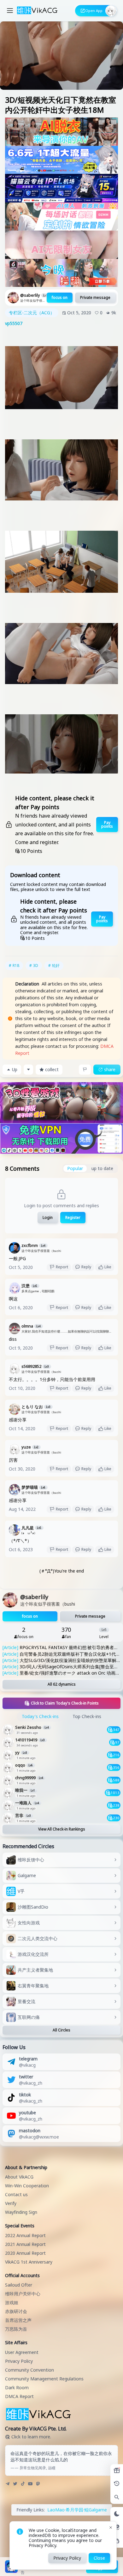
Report (62, 1267)
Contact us (16, 2194)
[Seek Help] (117, 2541)
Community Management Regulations (44, 2379)
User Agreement (22, 2352)
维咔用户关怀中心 (23, 2294)
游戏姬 (12, 2302)
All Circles (61, 2030)
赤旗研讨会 (16, 2311)
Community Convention (29, 2370)
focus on (60, 297)
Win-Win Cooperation (27, 2186)
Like (108, 1267)
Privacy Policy (19, 2361)
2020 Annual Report (25, 2253)
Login (48, 1217)
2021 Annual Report (25, 2244)
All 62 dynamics (62, 1684)
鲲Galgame (96, 2510)
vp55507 (14, 323)
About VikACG (19, 2177)
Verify (11, 2203)
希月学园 (74, 2510)
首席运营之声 (18, 2320)
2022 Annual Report (25, 2235)
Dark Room (17, 2388)
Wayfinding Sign (21, 2212)
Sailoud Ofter (19, 2285)
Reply (86, 1267)
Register (73, 1217)
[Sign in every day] (117, 2470)
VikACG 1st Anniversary (29, 2262)
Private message (95, 297)
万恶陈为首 (16, 2329)
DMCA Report (19, 2396)
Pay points (107, 824)
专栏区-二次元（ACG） (32, 313)
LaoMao (56, 2510)
